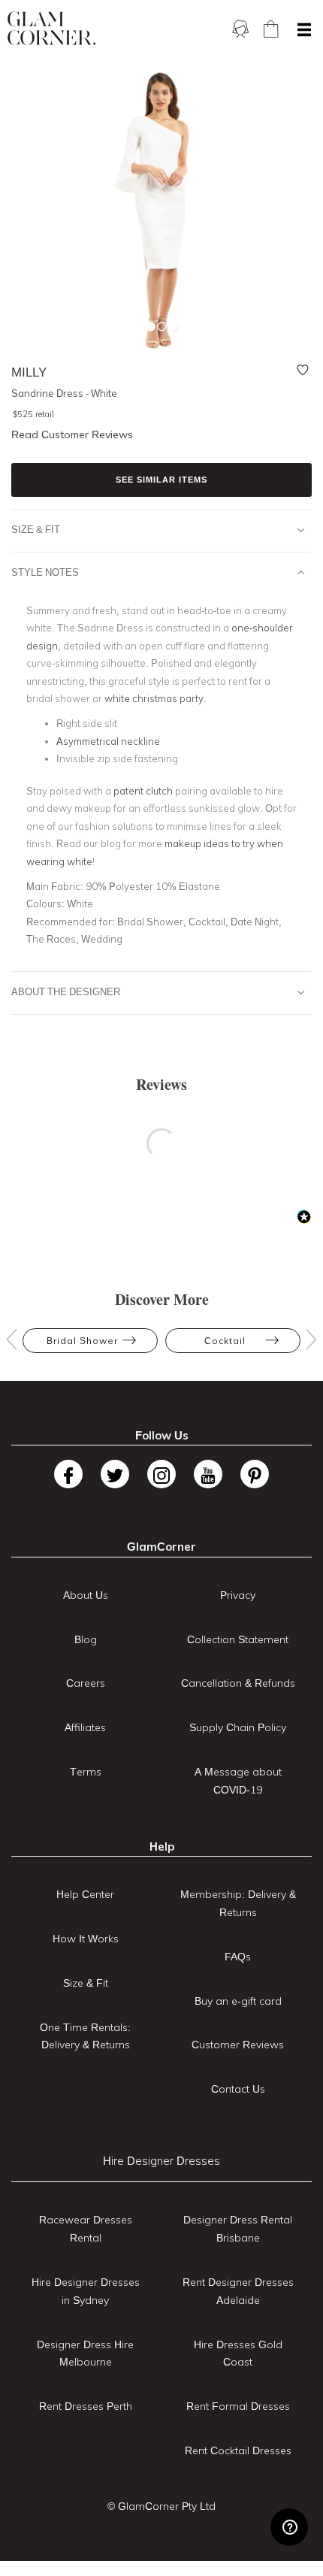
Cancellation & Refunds (238, 1683)
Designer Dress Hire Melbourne (85, 2354)
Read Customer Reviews (72, 434)
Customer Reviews (238, 2045)
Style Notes (45, 572)
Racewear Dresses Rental (86, 2229)
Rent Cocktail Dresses (238, 2450)
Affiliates (85, 1727)
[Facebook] (68, 1474)
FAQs (238, 1957)
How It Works (86, 1939)
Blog (86, 1639)
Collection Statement (238, 1639)
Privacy (238, 1595)
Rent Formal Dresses (238, 2406)
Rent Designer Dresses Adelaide (238, 2291)
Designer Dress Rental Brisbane (238, 2229)
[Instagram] (161, 1474)
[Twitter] (115, 1474)
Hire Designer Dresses (161, 2161)
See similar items (161, 480)
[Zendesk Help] (289, 2527)
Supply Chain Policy (238, 1727)
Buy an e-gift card (238, 2001)
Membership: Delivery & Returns (238, 1903)
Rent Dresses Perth (86, 2406)
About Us (86, 1595)
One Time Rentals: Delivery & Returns (85, 2036)
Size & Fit (36, 529)
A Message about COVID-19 (238, 1781)
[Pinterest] (255, 1474)
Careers (86, 1683)
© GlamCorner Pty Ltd (161, 2506)
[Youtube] (208, 1474)
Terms (86, 1772)
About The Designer (66, 991)
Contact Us (238, 2089)
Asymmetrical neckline (108, 741)
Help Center (85, 1894)
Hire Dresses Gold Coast (238, 2354)
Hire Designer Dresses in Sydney (86, 2291)
